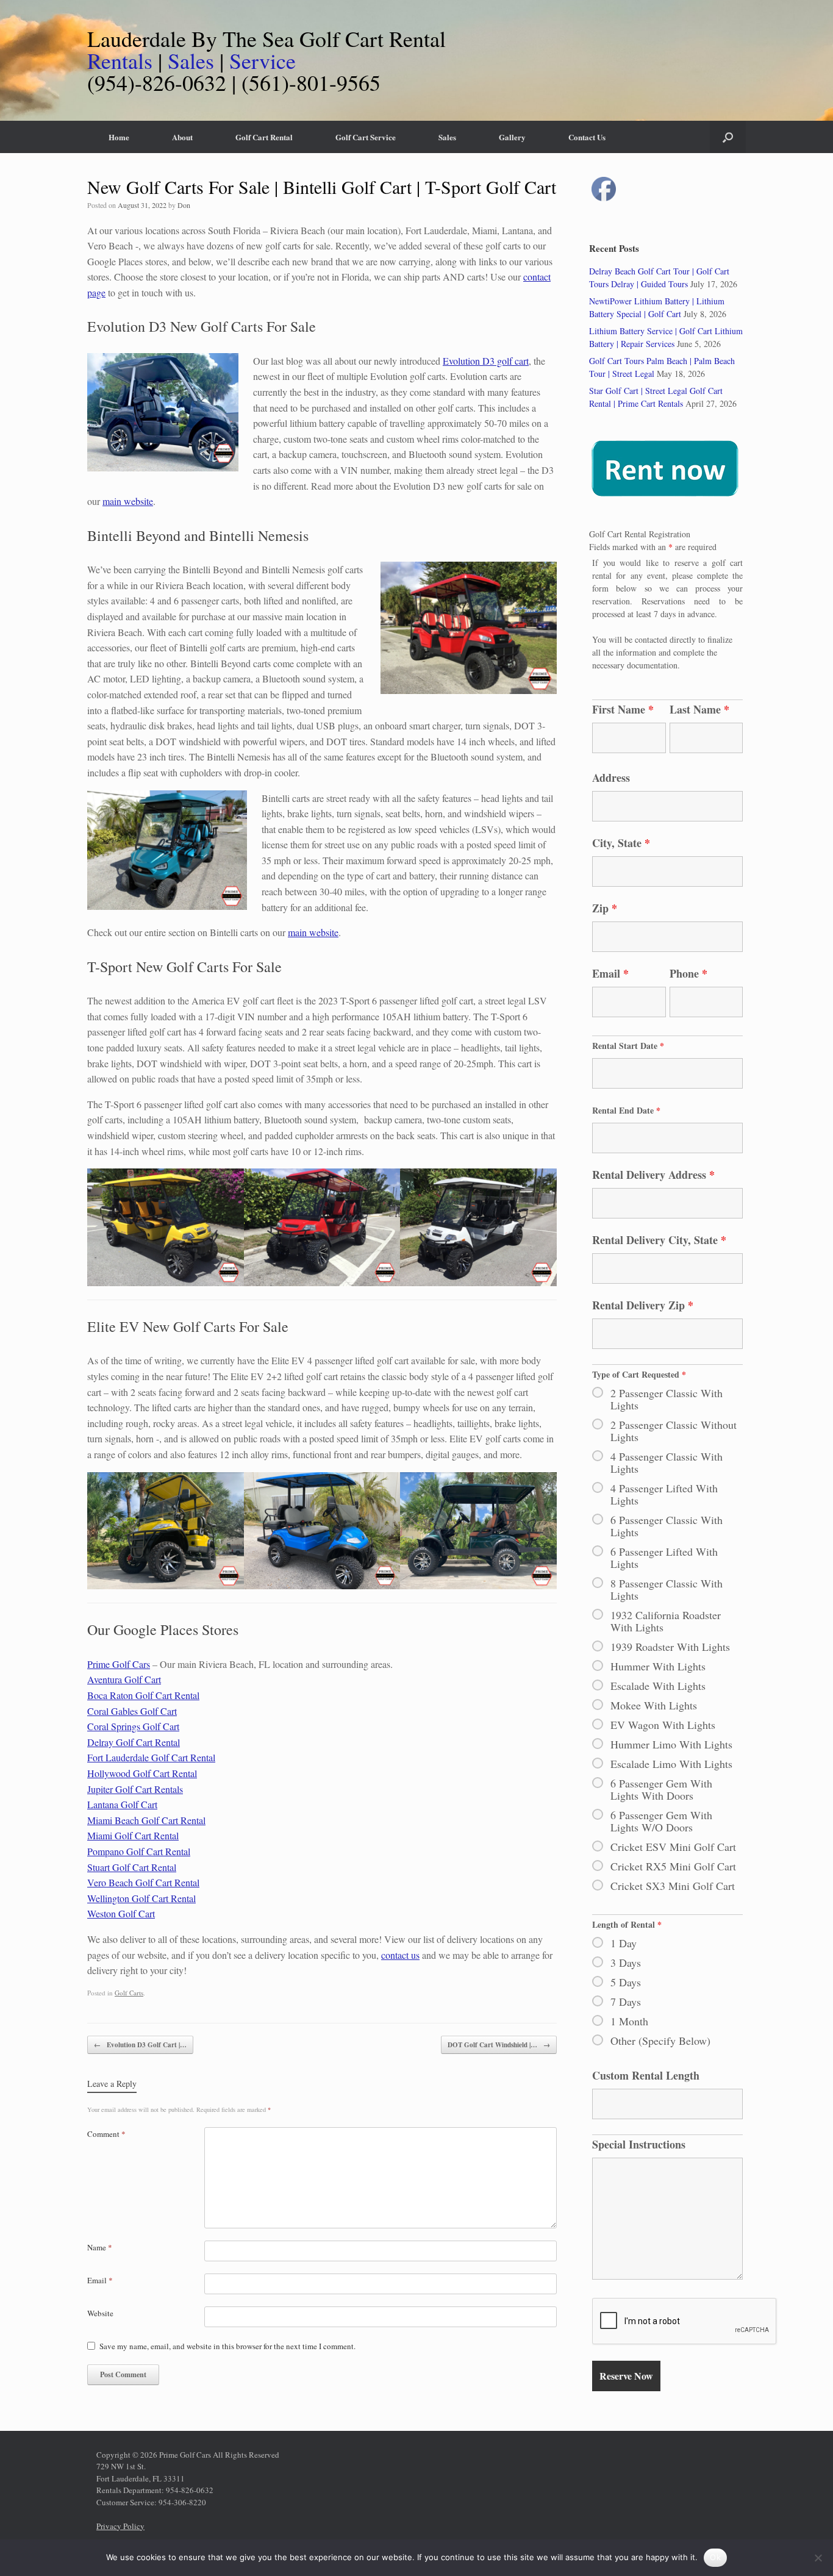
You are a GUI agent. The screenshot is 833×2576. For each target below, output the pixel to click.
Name (100, 2247)
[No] (818, 2558)
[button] (728, 137)
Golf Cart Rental (264, 137)
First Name (623, 709)
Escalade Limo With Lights (671, 1764)
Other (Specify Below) (660, 2041)
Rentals (120, 60)
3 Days (626, 1962)
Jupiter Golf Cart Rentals (135, 1789)
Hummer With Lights (658, 1666)
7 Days (626, 2002)
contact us (400, 1955)
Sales (191, 60)
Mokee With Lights (654, 1705)
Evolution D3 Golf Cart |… (140, 2045)
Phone (688, 973)
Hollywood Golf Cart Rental (142, 1773)
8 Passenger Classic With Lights (667, 1589)
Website (100, 2313)
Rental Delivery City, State (659, 1240)
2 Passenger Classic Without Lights (674, 1431)
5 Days (626, 1982)
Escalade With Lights (658, 1686)
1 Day (624, 1943)
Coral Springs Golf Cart (133, 1726)
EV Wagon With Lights (663, 1725)
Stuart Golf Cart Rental (132, 1867)
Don (184, 205)
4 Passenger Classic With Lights (667, 1462)
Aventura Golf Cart (124, 1679)
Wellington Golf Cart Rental (141, 1898)
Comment (106, 2134)
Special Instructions (639, 2144)
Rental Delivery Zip (643, 1305)
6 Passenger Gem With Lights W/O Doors (661, 1821)
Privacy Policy (120, 2526)
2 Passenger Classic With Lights (667, 1399)
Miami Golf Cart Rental (133, 1835)
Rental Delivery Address (653, 1175)
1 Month (629, 2021)
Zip (605, 908)
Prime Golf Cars (119, 1664)
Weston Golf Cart (121, 1913)
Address (611, 778)
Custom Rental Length (646, 2075)
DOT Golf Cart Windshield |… (499, 2045)
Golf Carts (129, 1993)
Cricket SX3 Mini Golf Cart (673, 1886)
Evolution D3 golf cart (486, 361)
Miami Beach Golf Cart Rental (146, 1820)
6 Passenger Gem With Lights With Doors (661, 1789)
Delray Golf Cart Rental (134, 1742)
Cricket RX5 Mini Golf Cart (673, 1866)
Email (100, 2280)
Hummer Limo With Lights (671, 1744)
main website (128, 501)
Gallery (512, 137)
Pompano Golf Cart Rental (139, 1851)
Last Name (699, 709)
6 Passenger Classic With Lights (667, 1526)
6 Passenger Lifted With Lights (664, 1558)
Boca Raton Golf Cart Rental (143, 1695)
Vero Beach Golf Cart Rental (143, 1882)
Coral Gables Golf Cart (132, 1711)
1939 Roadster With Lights (670, 1647)
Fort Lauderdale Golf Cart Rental (151, 1757)
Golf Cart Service (366, 137)
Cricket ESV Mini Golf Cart (673, 1847)
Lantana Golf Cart (122, 1804)
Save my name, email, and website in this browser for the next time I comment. (227, 2346)
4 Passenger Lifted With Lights (664, 1494)
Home (119, 137)
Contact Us (587, 137)
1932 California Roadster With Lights (666, 1621)
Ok (715, 2557)
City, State (621, 843)
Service (263, 60)
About (182, 137)
